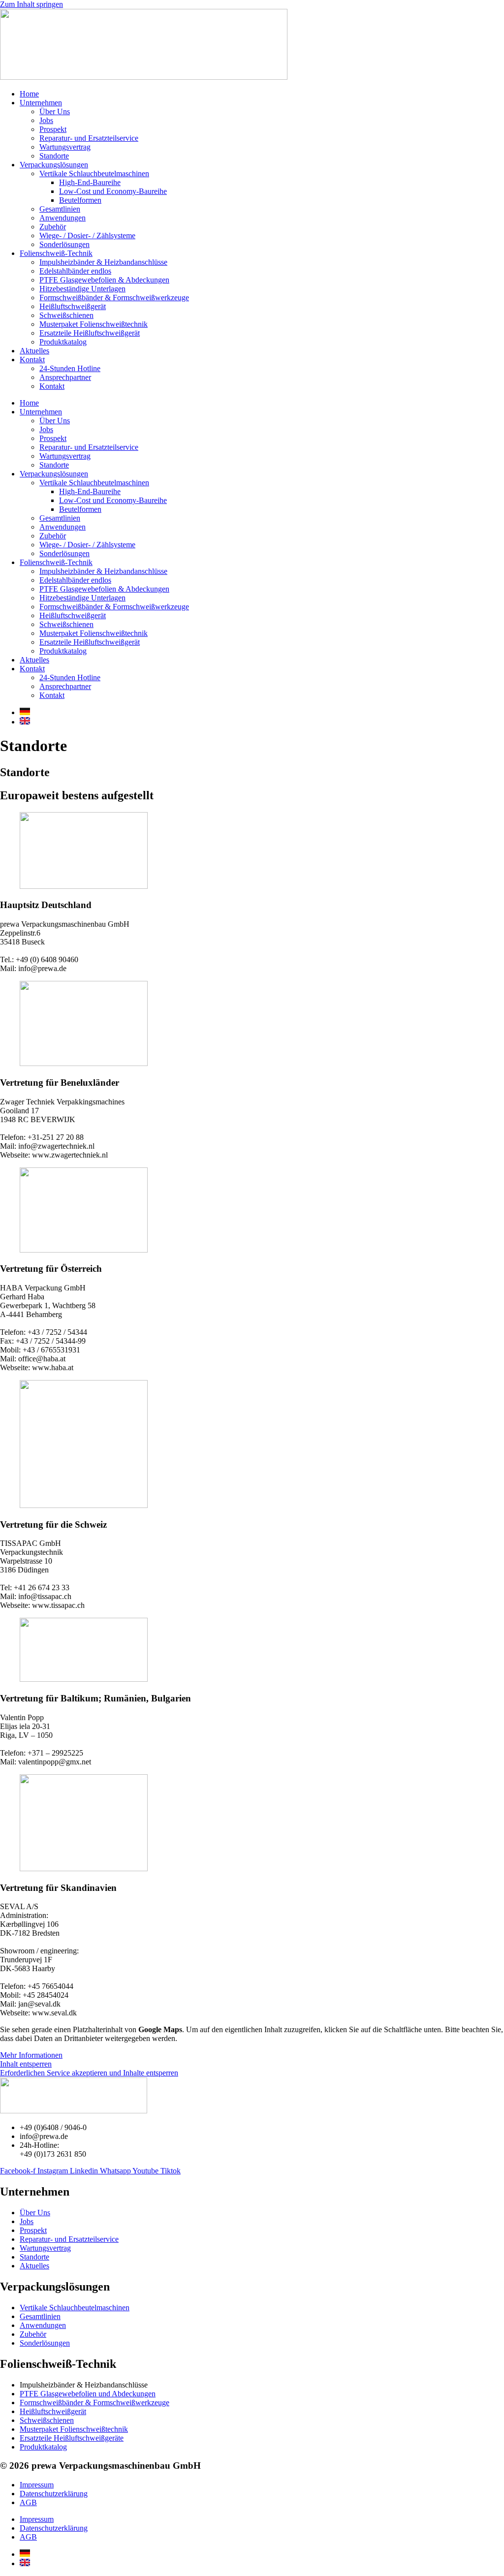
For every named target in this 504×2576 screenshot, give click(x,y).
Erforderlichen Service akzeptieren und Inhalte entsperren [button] (89, 2073)
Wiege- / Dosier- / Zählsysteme (87, 236)
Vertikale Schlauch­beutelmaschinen (94, 173)
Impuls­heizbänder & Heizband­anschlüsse (103, 262)
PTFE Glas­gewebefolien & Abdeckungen (104, 280)
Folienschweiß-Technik (56, 253)
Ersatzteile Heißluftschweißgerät (90, 333)
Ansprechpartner (65, 377)
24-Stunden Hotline (70, 368)
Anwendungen (63, 218)
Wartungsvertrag (65, 147)
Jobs (46, 120)
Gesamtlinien (60, 209)
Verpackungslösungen (54, 165)
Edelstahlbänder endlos (75, 271)
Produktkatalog (63, 342)
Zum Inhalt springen (31, 4)
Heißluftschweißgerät (73, 306)
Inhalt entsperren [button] (26, 2064)
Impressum (37, 2485)
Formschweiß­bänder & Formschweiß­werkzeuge (114, 298)
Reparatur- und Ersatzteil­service (89, 138)
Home (29, 94)
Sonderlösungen (64, 244)
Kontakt (32, 360)
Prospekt (53, 129)
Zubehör (53, 227)
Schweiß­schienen (66, 315)
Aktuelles (34, 351)
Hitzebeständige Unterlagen (82, 289)
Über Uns (55, 111)
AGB (28, 2502)
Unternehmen (41, 103)
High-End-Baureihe (90, 182)
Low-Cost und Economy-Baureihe (113, 191)
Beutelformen (80, 200)
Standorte (54, 156)
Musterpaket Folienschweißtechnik (94, 324)
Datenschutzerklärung (54, 2494)
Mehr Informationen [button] (31, 2055)
